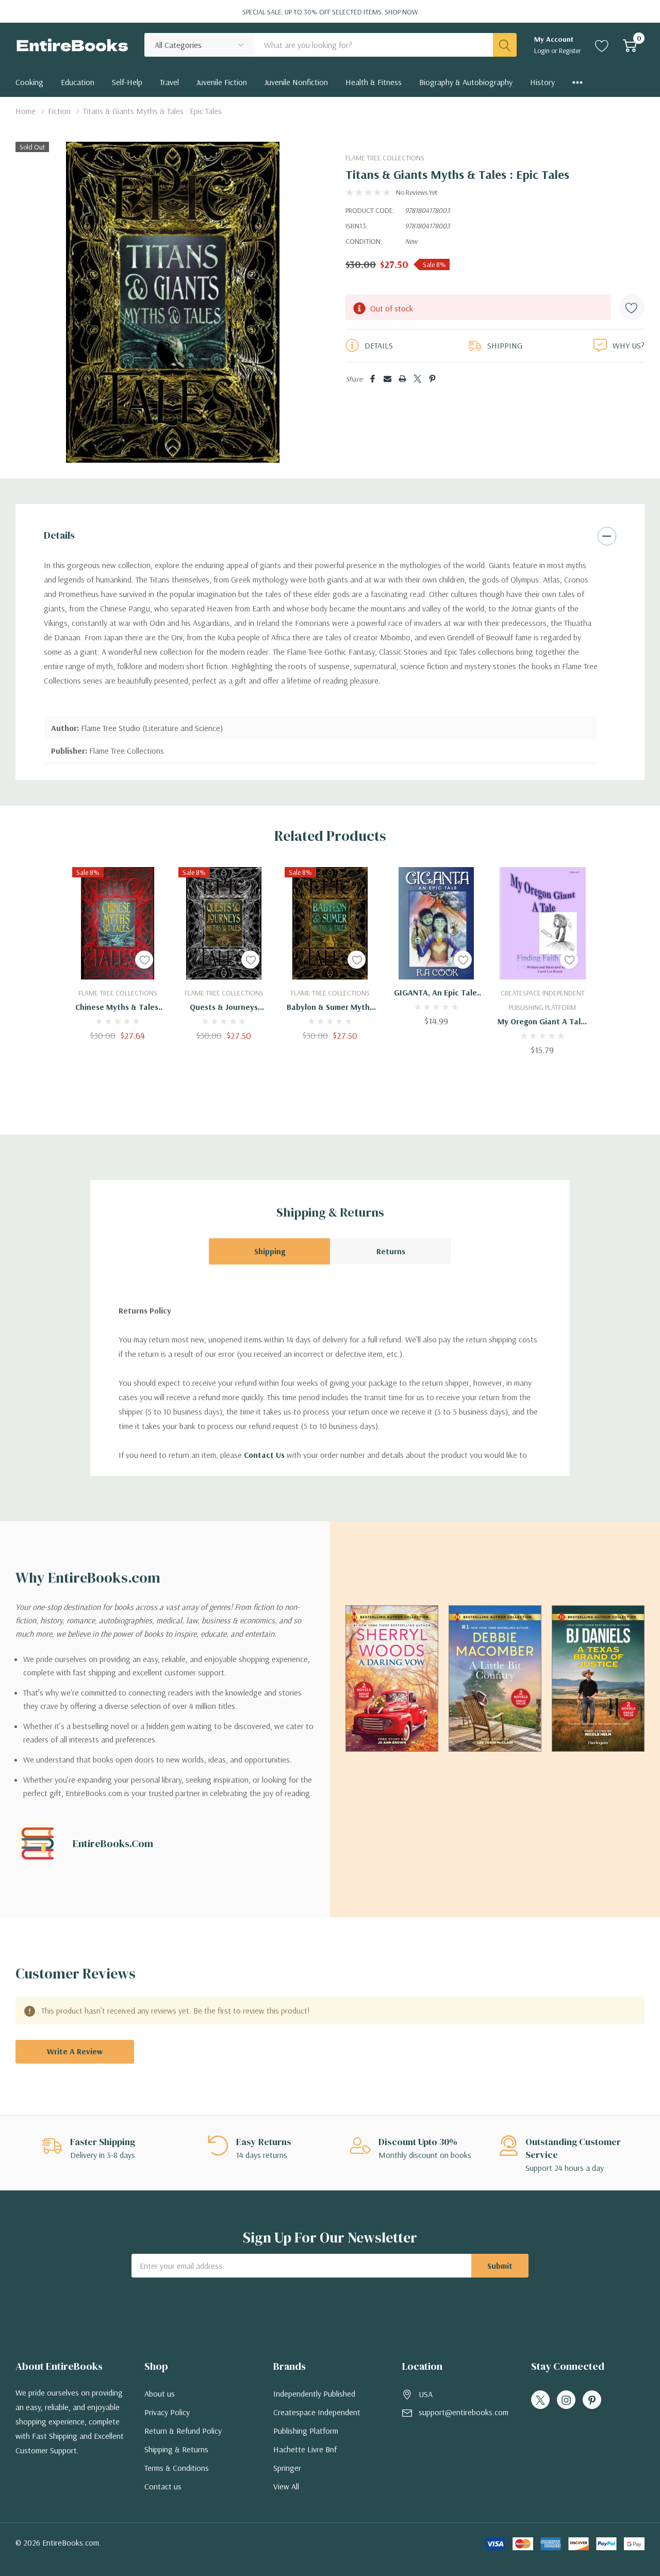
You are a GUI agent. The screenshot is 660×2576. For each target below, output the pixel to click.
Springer (287, 2468)
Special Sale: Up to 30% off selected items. (330, 12)
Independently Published (314, 2394)
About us (160, 2394)
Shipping (270, 1251)
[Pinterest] (432, 379)
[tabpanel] (118, 954)
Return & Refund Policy (183, 2431)
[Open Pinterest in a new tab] (592, 2400)
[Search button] (505, 45)
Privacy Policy (167, 2412)
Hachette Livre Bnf (305, 2449)
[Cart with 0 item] (630, 45)
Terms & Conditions (177, 2468)
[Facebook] (373, 379)
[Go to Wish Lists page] (602, 45)
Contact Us (264, 1455)
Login (543, 51)
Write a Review (75, 2051)
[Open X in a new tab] (540, 2400)
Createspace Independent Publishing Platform (317, 2421)
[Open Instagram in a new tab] (566, 2400)
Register (570, 51)
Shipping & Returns (176, 2449)
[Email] (387, 379)
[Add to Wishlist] (632, 307)
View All (286, 2486)
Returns (391, 1251)
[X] (417, 379)
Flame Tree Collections (385, 158)
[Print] (402, 379)
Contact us (163, 2486)
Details (59, 535)
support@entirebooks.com (464, 2412)
